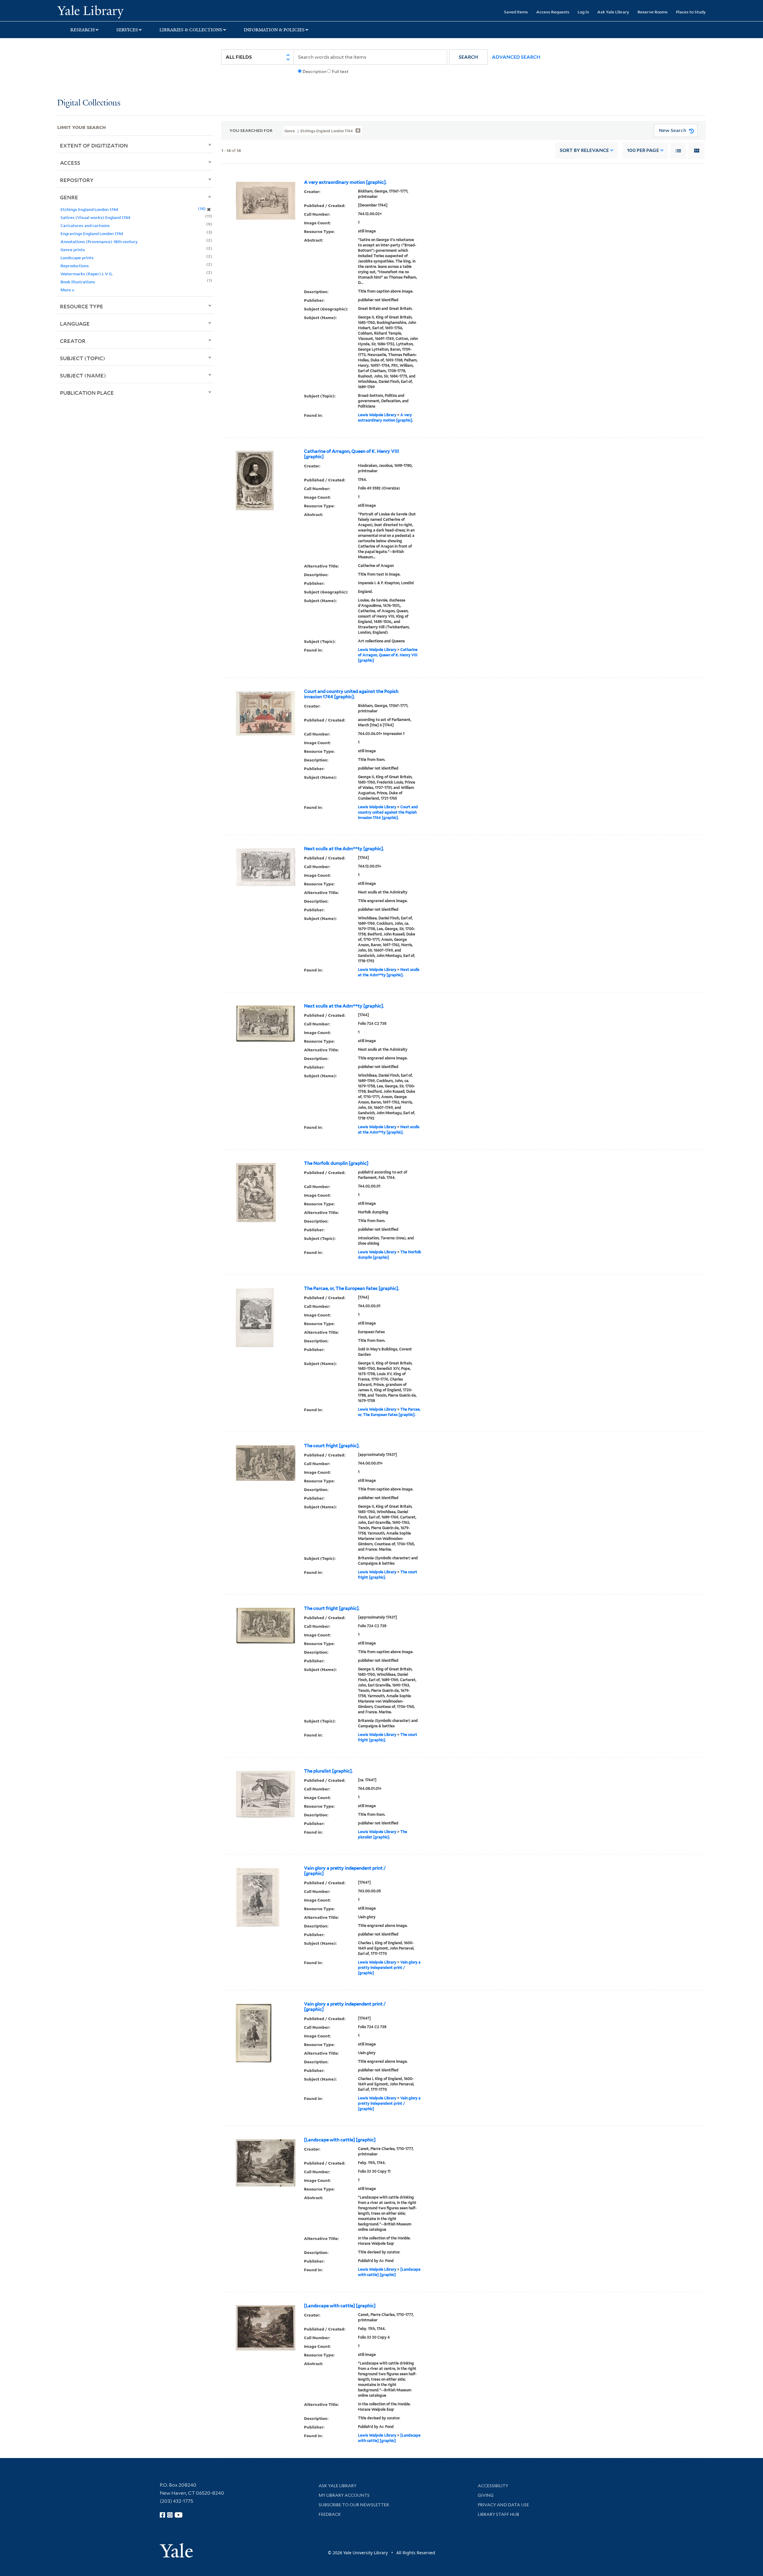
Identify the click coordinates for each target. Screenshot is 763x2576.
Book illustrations (78, 282)
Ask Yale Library (613, 12)
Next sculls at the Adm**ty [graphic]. (344, 849)
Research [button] (83, 30)
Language (75, 324)
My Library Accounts (344, 2495)
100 (643, 150)
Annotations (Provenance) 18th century (99, 241)
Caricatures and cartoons (85, 225)
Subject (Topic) (83, 358)
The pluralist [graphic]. (328, 1771)
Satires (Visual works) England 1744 (95, 217)
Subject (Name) (83, 375)
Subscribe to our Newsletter (354, 2505)
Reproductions (75, 266)
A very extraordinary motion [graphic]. (345, 182)
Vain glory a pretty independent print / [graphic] (345, 1871)
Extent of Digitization (94, 145)
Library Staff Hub (498, 2514)
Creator (73, 341)
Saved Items (516, 12)
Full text (340, 71)
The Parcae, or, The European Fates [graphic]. (352, 1288)
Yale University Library (106, 11)
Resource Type (82, 306)
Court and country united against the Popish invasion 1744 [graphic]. (351, 694)
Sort (584, 150)
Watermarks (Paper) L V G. (87, 274)
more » (68, 290)
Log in (583, 12)
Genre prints (73, 249)
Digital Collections (89, 103)
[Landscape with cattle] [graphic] (340, 2140)
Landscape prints (77, 258)
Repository (77, 180)
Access (70, 163)
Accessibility (493, 2486)
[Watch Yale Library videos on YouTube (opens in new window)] (179, 2515)
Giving (486, 2495)
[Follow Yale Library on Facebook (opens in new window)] (162, 2515)
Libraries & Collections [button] (191, 30)
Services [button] (127, 30)
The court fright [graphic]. (332, 1446)
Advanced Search (516, 57)
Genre (69, 197)
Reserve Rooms (653, 12)
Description (314, 71)
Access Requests (553, 12)
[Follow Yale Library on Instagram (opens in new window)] (170, 2515)
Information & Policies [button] (274, 30)
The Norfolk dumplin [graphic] (336, 1163)
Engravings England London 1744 (92, 233)
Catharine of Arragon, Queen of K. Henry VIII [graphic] (352, 454)
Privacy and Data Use (503, 2505)
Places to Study (691, 12)
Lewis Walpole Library (377, 415)
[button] (468, 57)
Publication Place (87, 393)
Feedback (330, 2514)
